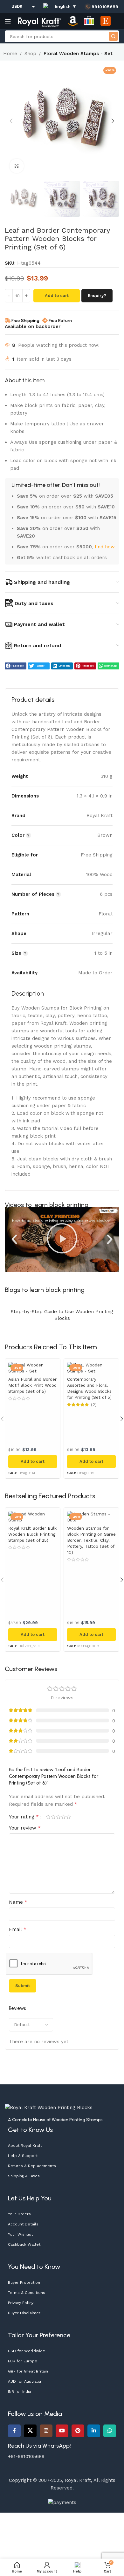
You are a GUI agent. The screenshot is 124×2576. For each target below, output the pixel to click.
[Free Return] (45, 320)
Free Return (60, 321)
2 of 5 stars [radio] (53, 1817)
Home (10, 54)
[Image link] (49, 2107)
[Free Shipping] (8, 320)
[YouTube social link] (62, 2431)
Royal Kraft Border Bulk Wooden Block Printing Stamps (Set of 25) (32, 1534)
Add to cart (57, 296)
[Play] (62, 1239)
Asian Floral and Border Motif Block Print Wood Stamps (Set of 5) (32, 1385)
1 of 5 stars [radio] (48, 1817)
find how (105, 547)
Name (18, 1902)
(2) (94, 1405)
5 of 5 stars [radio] (68, 1817)
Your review (25, 1828)
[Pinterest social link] (78, 2431)
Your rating (24, 1817)
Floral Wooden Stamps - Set (78, 54)
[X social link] (30, 2431)
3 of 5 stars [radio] (58, 1817)
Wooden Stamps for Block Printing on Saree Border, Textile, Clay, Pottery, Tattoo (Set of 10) (91, 1540)
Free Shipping (25, 321)
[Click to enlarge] (17, 166)
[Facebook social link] (14, 2431)
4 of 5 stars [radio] (63, 1817)
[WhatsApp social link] (110, 2431)
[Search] (113, 36)
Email (18, 1929)
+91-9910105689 (26, 2457)
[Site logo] (40, 21)
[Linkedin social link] (94, 2431)
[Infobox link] (101, 7)
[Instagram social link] (46, 2431)
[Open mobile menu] (8, 21)
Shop (30, 54)
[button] (11, 121)
